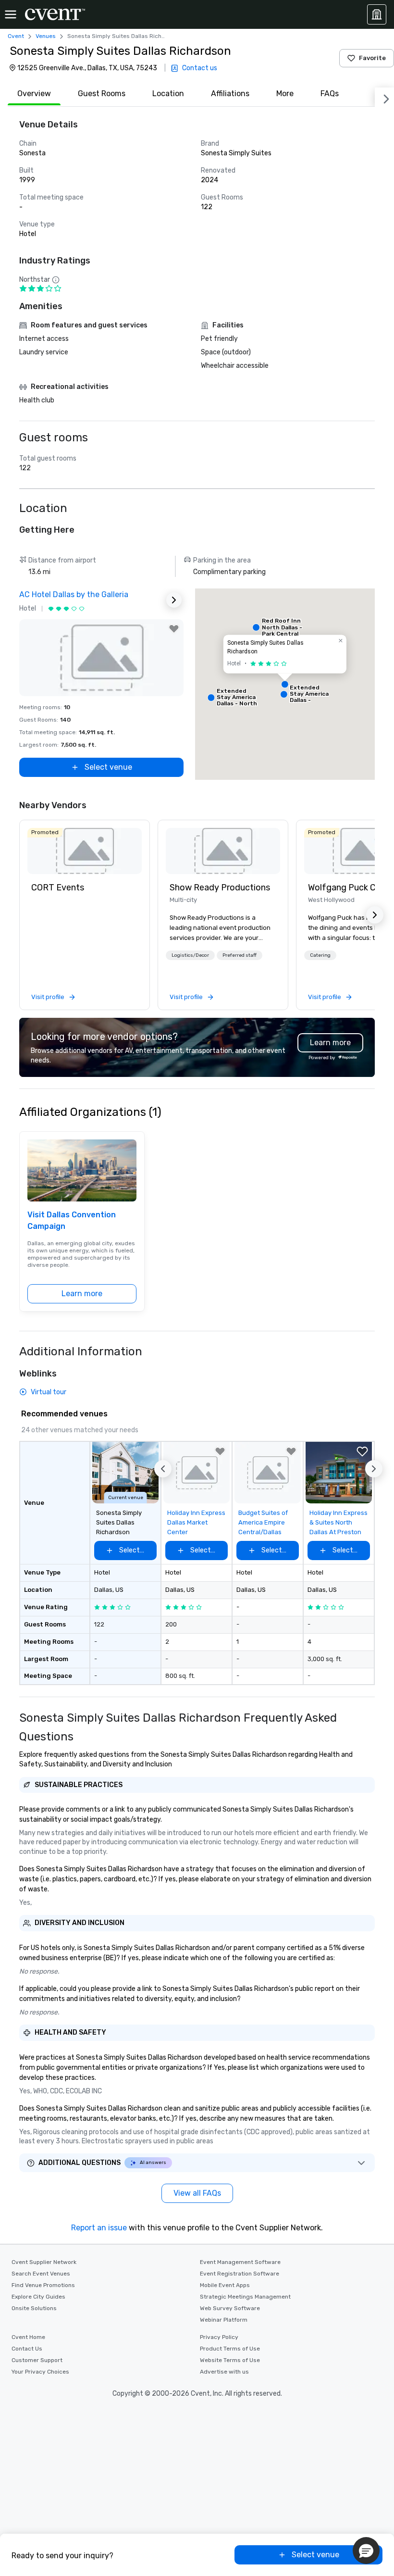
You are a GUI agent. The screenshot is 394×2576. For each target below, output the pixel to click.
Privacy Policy (219, 2337)
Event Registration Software (240, 2274)
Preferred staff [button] (240, 955)
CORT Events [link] (58, 888)
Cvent (16, 36)
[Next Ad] (174, 600)
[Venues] (377, 14)
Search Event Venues (41, 2274)
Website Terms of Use (230, 2360)
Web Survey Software (230, 2308)
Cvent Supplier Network (44, 2262)
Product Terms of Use (230, 2349)
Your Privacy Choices (40, 2372)
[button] (285, 684)
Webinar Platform (224, 2320)
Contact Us (27, 2349)
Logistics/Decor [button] (190, 955)
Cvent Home (28, 2337)
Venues (46, 36)
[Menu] (11, 14)
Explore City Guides (38, 2297)
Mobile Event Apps (225, 2285)
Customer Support (37, 2360)
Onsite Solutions (34, 2308)
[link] (85, 851)
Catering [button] (320, 955)
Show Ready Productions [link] (220, 888)
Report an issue (99, 2228)
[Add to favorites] (174, 629)
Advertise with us (224, 2372)
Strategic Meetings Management (245, 2297)
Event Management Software (240, 2262)
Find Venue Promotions (43, 2285)
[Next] (384, 97)
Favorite (372, 58)
